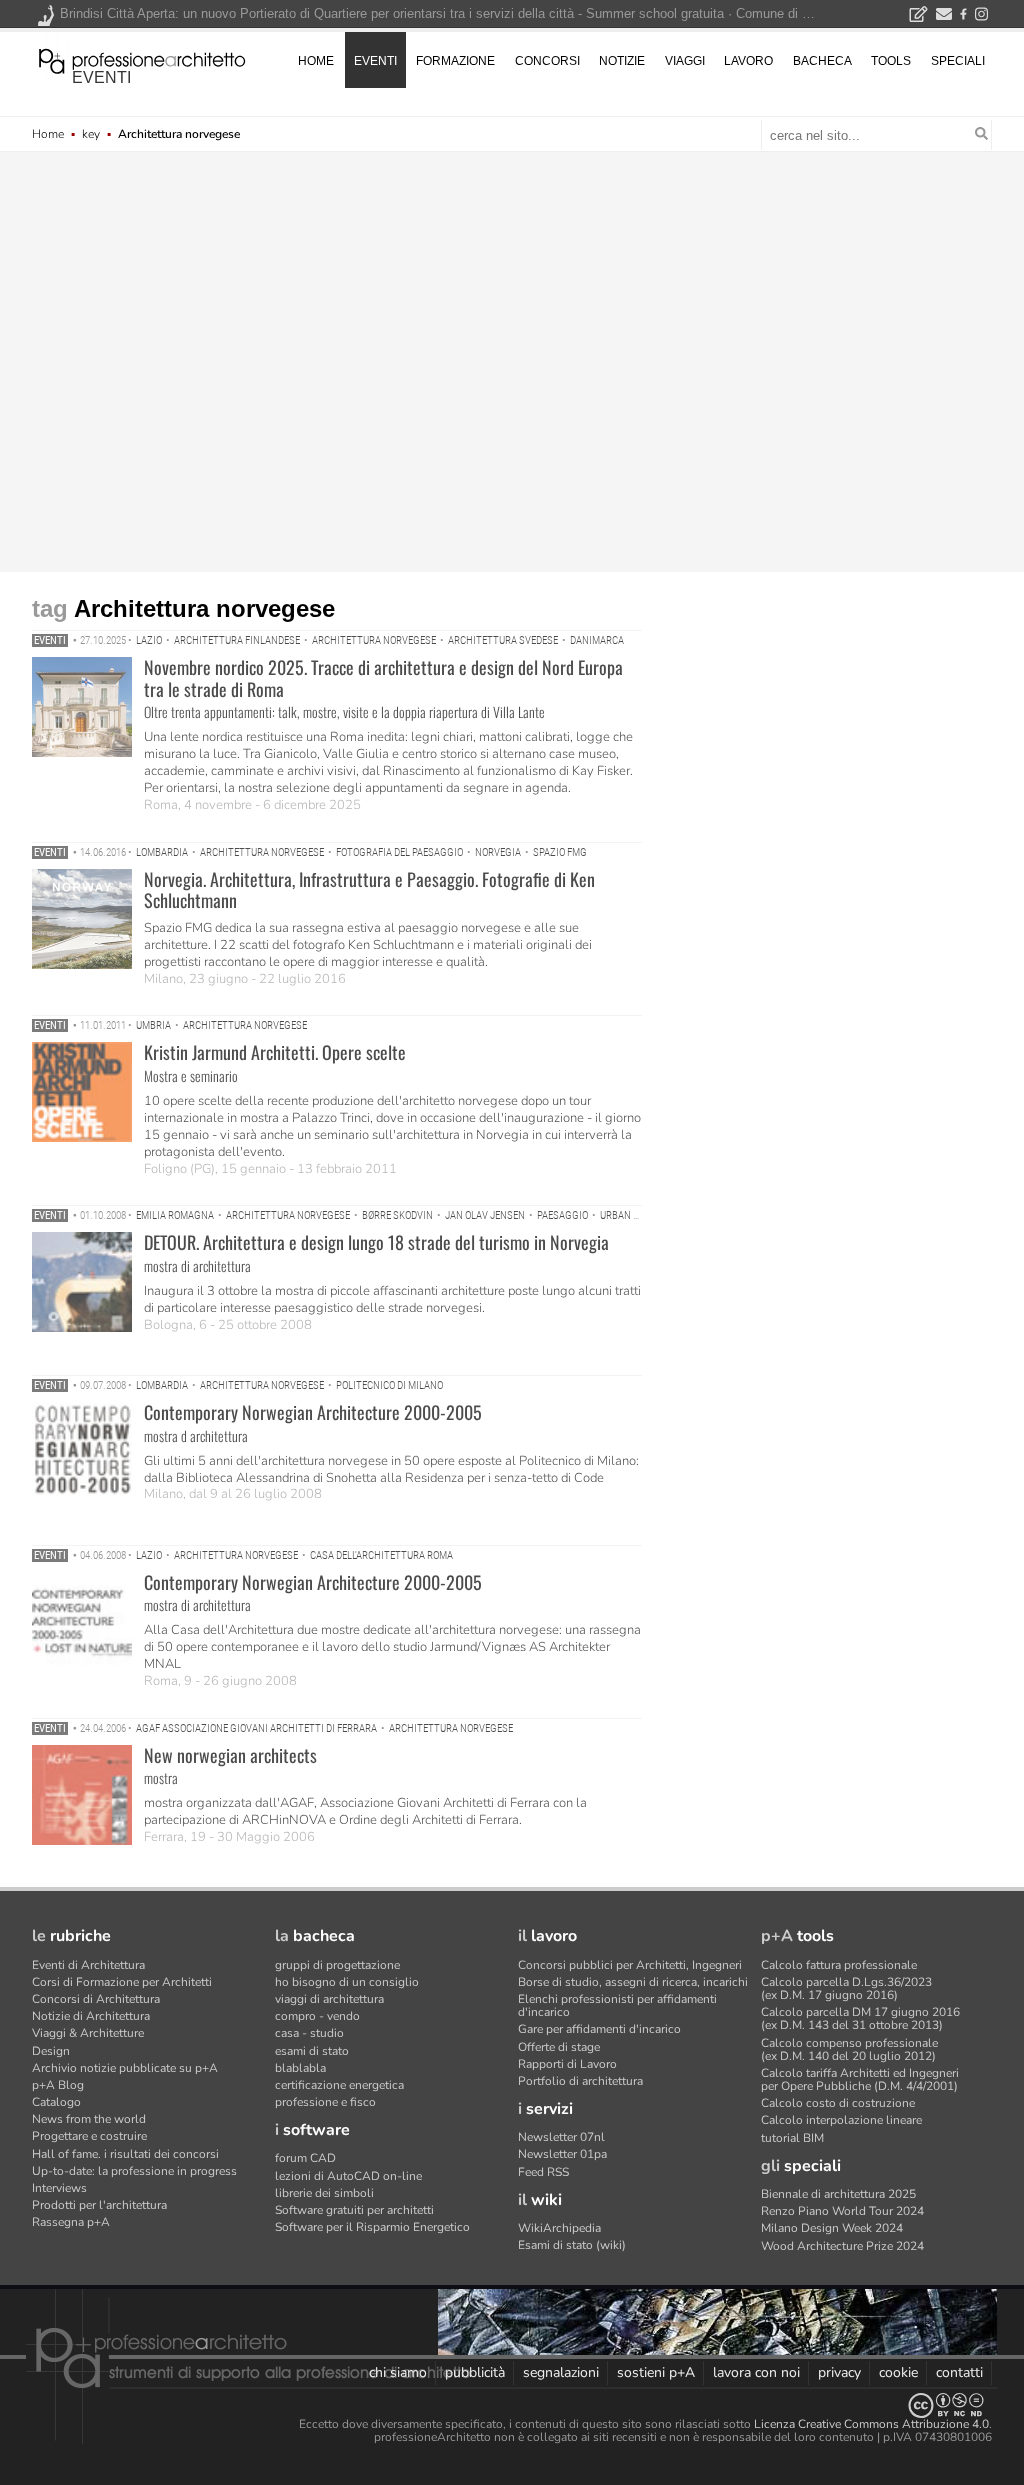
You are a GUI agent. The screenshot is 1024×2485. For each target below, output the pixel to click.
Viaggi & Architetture (88, 2033)
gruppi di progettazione (337, 1965)
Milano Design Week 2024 (832, 2228)
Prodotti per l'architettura (99, 2205)
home (316, 61)
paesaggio (562, 1215)
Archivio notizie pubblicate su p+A (125, 2068)
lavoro (748, 61)
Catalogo (56, 2102)
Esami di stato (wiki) (572, 2245)
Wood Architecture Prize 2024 (842, 2246)
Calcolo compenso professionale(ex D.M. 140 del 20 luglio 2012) (849, 2049)
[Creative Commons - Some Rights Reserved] (512, 2405)
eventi (101, 77)
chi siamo (398, 2372)
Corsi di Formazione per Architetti (122, 1982)
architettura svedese (503, 640)
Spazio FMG (560, 852)
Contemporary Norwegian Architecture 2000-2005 (313, 1412)
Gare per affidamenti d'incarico (599, 2029)
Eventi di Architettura (88, 1965)
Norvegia (498, 852)
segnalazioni (561, 2372)
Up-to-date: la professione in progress (134, 2171)
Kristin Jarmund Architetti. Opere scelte (275, 1052)
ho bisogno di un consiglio (347, 1982)
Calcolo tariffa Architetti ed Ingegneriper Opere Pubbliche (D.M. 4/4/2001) (860, 2079)
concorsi (547, 61)
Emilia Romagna (175, 1215)
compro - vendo (317, 2016)
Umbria (153, 1025)
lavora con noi (756, 2372)
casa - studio (309, 2033)
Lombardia (162, 852)
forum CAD (305, 2158)
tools (891, 61)
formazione (455, 61)
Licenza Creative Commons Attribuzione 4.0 (871, 2424)
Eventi (50, 640)
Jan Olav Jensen (485, 1215)
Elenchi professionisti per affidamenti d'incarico (617, 2005)
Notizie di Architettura (91, 2016)
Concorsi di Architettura (96, 1999)
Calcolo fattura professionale (839, 1965)
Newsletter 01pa (562, 2154)
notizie (622, 61)
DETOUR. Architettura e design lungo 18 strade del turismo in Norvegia (376, 1242)
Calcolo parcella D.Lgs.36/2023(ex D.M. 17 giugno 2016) (846, 1988)
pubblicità (475, 2372)
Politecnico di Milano (389, 1385)
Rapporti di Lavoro (567, 2064)
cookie (898, 2372)
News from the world (89, 2119)
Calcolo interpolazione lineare (841, 2120)
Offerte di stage (559, 2047)
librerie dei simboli (324, 2193)
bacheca (822, 61)
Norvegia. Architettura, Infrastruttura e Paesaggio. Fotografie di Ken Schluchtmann (369, 890)
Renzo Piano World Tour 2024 (842, 2211)
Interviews (59, 2188)
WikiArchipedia (559, 2228)
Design (51, 2051)
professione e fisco (325, 2102)
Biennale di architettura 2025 (838, 2194)
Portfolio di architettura (580, 2081)
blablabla (300, 2068)
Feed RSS (543, 2172)
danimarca (597, 640)
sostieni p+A (656, 2372)
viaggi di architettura (329, 1999)
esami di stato (312, 2051)
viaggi (685, 61)
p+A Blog (58, 2085)
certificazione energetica (339, 2085)
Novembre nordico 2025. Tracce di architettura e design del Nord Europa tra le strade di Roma (383, 678)
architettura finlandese (237, 640)
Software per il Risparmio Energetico (372, 2227)
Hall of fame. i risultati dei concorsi (125, 2154)
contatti (959, 2372)
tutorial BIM (792, 2138)
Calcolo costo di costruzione (838, 2103)
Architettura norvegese (374, 640)
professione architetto (142, 59)
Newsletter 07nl (561, 2137)
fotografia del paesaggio (399, 852)
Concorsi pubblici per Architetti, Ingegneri (630, 1965)
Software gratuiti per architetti (354, 2210)
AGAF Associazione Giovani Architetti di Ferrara (256, 1728)
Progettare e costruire (89, 2136)
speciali (958, 61)
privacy (839, 2372)
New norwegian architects (230, 1755)
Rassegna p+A (71, 2222)
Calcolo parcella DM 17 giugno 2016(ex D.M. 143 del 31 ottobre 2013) (860, 2018)
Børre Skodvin (397, 1215)
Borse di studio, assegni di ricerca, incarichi (633, 1982)
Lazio (149, 640)
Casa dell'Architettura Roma (381, 1555)
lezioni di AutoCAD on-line (348, 2176)
